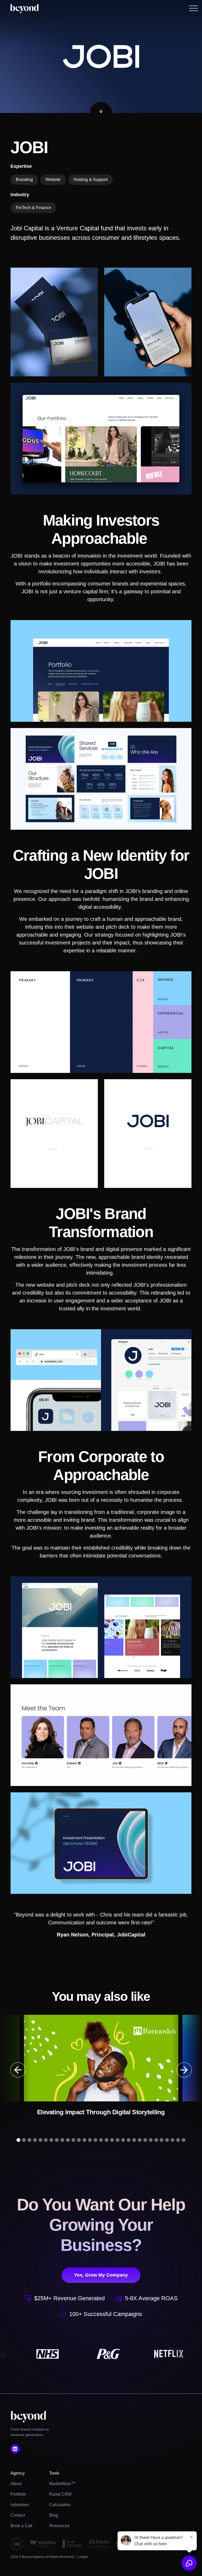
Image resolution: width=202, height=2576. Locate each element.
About (16, 2484)
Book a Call (21, 2526)
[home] (24, 8)
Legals (83, 2557)
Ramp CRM (60, 2494)
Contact (18, 2515)
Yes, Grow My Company (101, 2275)
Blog (54, 2515)
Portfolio (18, 2494)
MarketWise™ (62, 2484)
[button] (194, 8)
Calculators (60, 2505)
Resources (59, 2526)
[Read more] (101, 2066)
